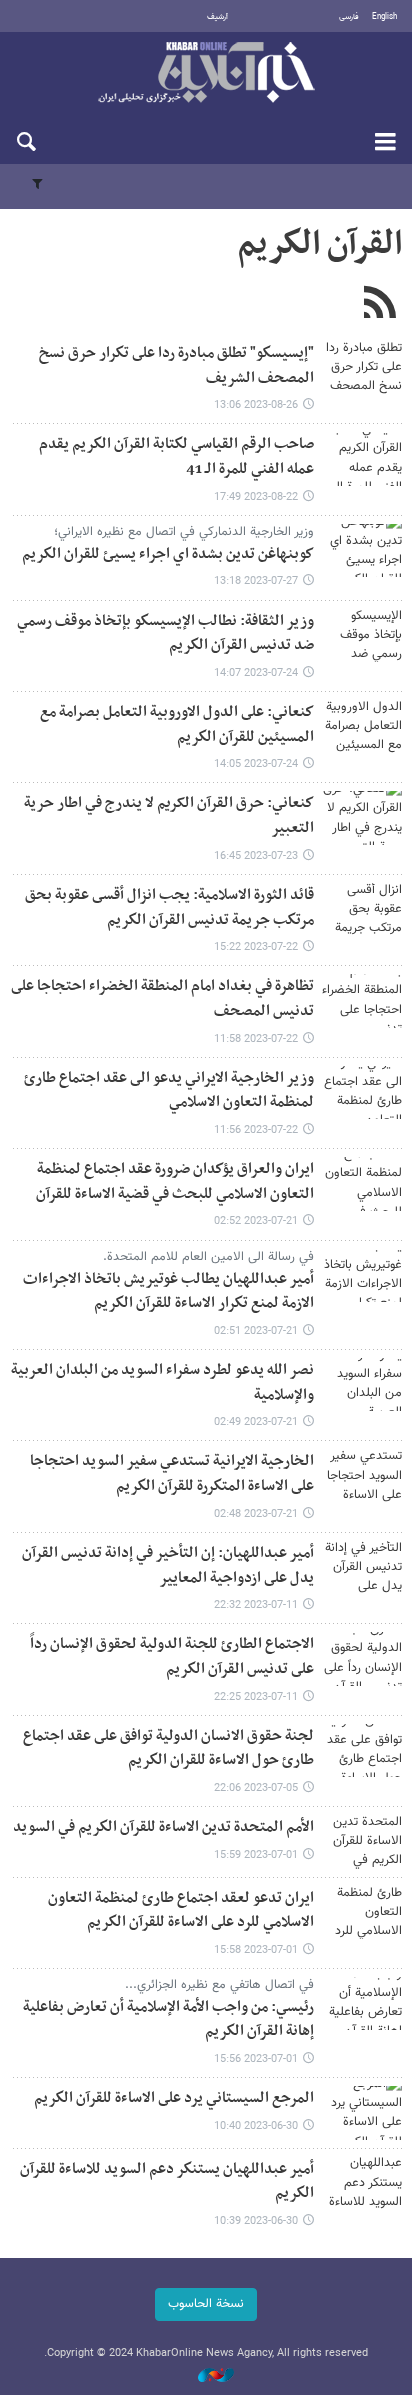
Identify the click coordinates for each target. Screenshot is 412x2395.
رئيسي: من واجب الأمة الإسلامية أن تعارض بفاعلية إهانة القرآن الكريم (168, 2020)
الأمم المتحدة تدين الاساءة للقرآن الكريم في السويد (163, 1827)
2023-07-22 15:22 (256, 947)
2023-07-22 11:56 (256, 1130)
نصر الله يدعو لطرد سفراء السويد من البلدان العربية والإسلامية (162, 1383)
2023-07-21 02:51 (256, 1331)
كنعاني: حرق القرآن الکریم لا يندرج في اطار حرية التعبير (169, 816)
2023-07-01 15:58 (256, 1950)
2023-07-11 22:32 (256, 1605)
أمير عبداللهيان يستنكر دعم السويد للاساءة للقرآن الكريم (167, 2182)
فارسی (349, 17)
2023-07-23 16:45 (256, 856)
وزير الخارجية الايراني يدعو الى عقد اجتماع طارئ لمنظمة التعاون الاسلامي (169, 1091)
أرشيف (217, 17)
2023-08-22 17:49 (256, 497)
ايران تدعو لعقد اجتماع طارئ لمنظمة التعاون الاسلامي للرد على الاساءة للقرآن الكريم (181, 1911)
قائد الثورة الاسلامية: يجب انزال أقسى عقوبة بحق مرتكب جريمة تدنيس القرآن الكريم (169, 908)
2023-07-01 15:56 (256, 2059)
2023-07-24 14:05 (256, 764)
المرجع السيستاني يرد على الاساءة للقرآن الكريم (174, 2098)
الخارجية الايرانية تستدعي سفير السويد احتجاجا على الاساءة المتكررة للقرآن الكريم (172, 1474)
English (384, 17)
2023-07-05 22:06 (256, 1788)
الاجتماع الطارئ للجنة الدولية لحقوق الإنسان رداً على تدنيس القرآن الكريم (172, 1657)
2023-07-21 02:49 (256, 1422)
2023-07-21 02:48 (256, 1514)
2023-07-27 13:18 (256, 581)
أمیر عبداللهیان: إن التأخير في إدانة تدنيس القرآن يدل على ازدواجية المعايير (168, 1566)
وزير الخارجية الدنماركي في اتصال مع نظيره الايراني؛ (184, 532)
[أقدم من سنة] (362, 367)
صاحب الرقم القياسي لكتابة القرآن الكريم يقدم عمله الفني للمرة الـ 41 (176, 457)
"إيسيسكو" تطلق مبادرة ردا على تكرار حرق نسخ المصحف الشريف (176, 366)
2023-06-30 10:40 (256, 2126)
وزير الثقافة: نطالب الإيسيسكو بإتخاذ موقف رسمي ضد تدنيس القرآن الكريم (165, 634)
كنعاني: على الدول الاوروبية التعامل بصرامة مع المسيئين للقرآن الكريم (177, 725)
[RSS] (379, 305)
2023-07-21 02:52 (256, 1221)
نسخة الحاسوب (206, 2304)
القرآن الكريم (319, 245)
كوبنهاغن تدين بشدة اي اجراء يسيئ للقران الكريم (168, 554)
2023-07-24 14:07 (256, 673)
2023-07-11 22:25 (256, 1697)
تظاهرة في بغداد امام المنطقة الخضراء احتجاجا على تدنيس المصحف (162, 999)
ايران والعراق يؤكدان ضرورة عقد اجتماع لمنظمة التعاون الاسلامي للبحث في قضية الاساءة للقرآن (175, 1182)
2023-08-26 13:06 (256, 405)
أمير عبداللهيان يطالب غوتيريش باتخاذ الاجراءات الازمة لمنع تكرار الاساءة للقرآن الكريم (168, 1292)
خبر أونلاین (206, 74)
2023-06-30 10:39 (256, 2221)
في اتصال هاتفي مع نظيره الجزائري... (219, 1985)
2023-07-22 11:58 (256, 1039)
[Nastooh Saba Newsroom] (206, 2376)
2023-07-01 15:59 (256, 1855)
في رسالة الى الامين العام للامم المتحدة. (208, 1257)
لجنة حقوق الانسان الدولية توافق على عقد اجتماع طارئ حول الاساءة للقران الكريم (168, 1749)
